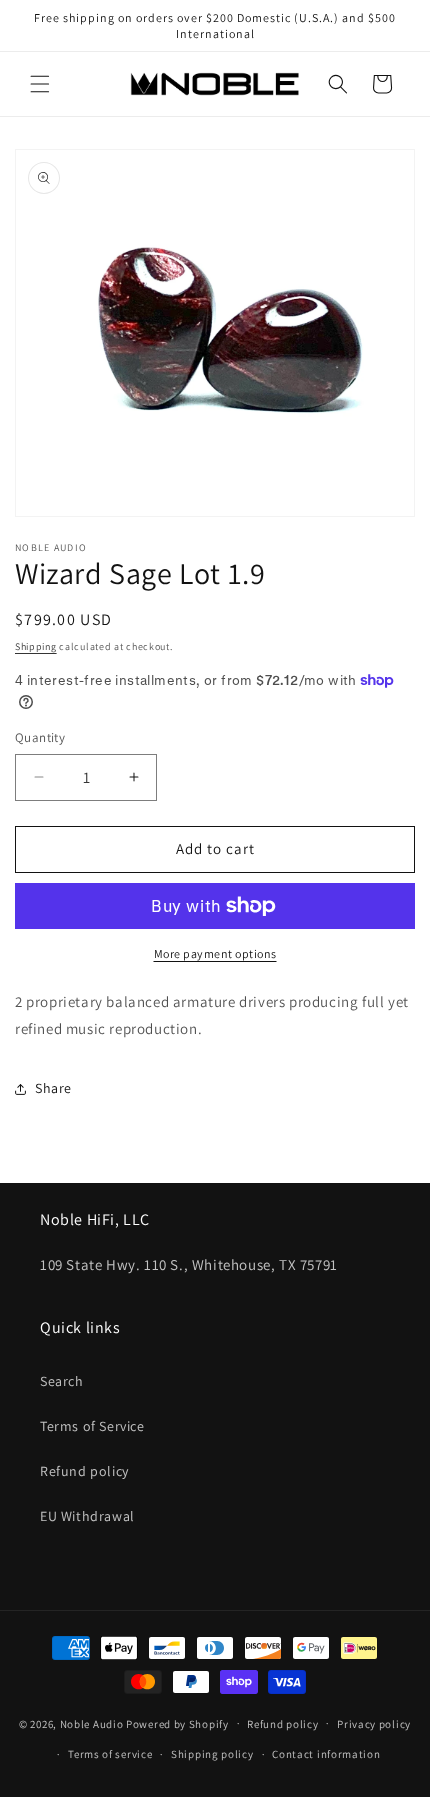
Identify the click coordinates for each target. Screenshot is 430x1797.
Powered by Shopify (177, 1723)
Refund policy (84, 1471)
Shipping (36, 646)
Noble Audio (92, 1723)
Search (62, 1381)
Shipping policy (212, 1754)
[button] (40, 84)
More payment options (215, 953)
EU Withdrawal (87, 1516)
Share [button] (53, 1088)
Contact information (326, 1754)
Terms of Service (92, 1426)
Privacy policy (374, 1724)
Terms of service (110, 1754)
